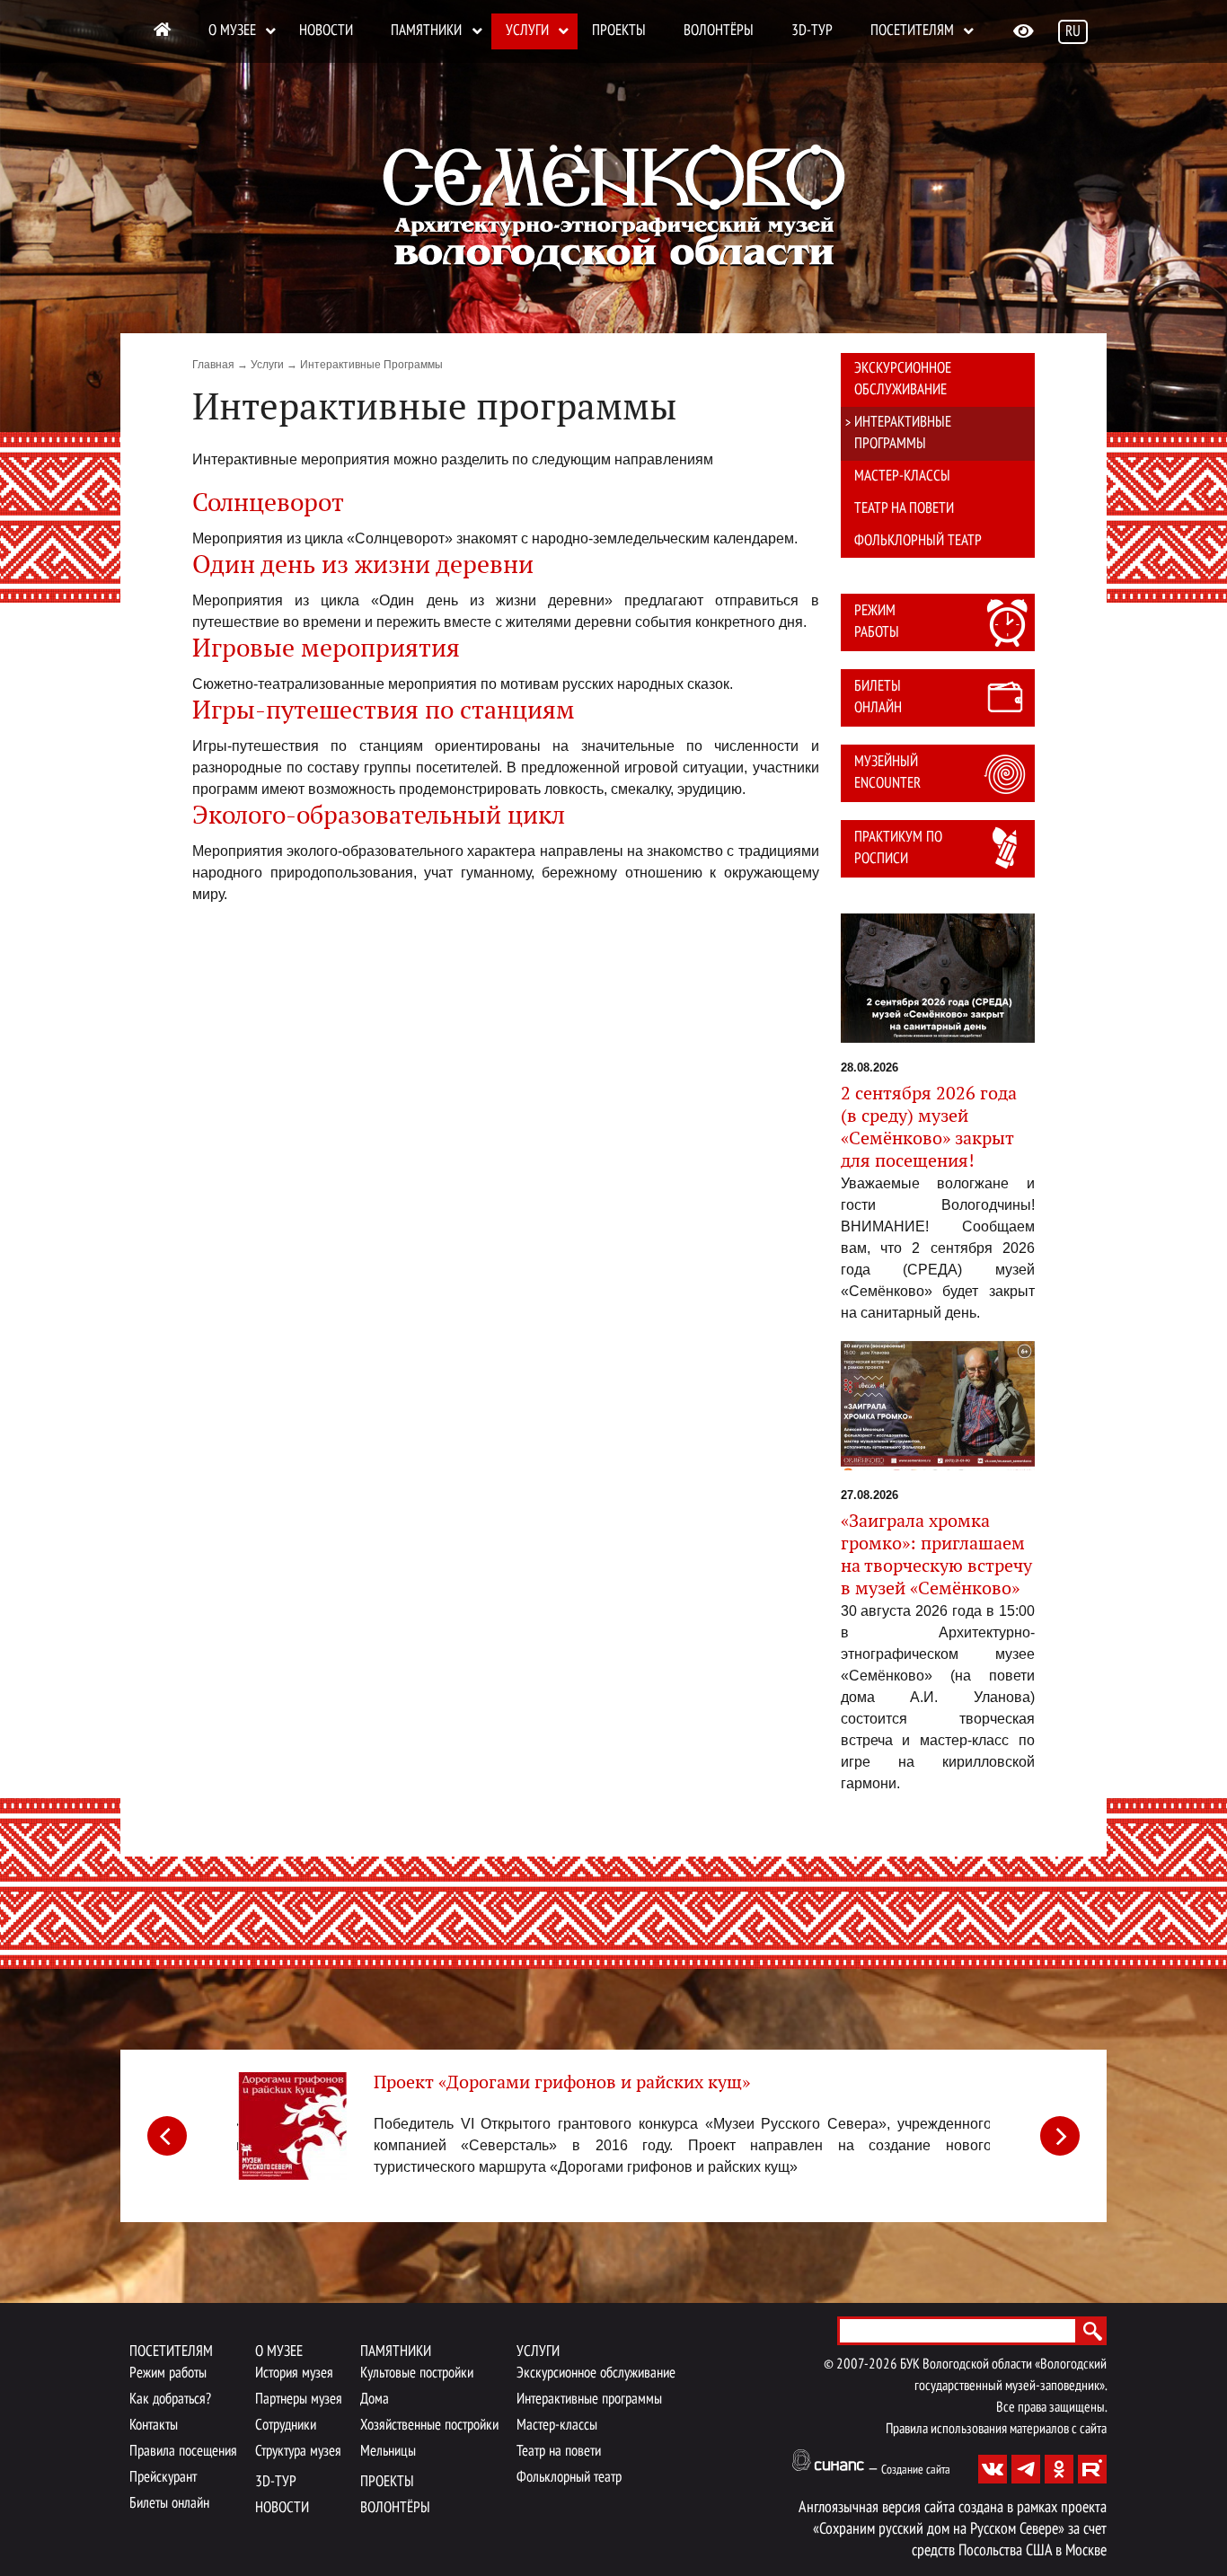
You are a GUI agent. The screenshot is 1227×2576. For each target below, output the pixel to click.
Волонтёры (719, 31)
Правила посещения (183, 2452)
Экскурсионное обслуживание (903, 379)
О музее (232, 31)
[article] (613, 2133)
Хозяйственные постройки (429, 2426)
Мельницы (388, 2452)
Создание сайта (916, 2470)
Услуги (527, 31)
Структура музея (298, 2452)
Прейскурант (163, 2478)
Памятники (426, 31)
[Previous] (167, 2136)
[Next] (1060, 2136)
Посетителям (912, 31)
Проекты (619, 31)
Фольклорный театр (918, 541)
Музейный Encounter (887, 773)
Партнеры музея (299, 2400)
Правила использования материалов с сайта (996, 2430)
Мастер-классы (902, 476)
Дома (375, 2400)
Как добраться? (170, 2400)
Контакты (154, 2426)
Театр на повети (904, 509)
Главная (213, 365)
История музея (294, 2373)
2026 (883, 2365)
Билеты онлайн (878, 697)
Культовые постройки (417, 2373)
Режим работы (877, 622)
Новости (326, 31)
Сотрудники (286, 2426)
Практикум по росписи (898, 848)
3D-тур (812, 31)
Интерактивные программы (903, 433)
